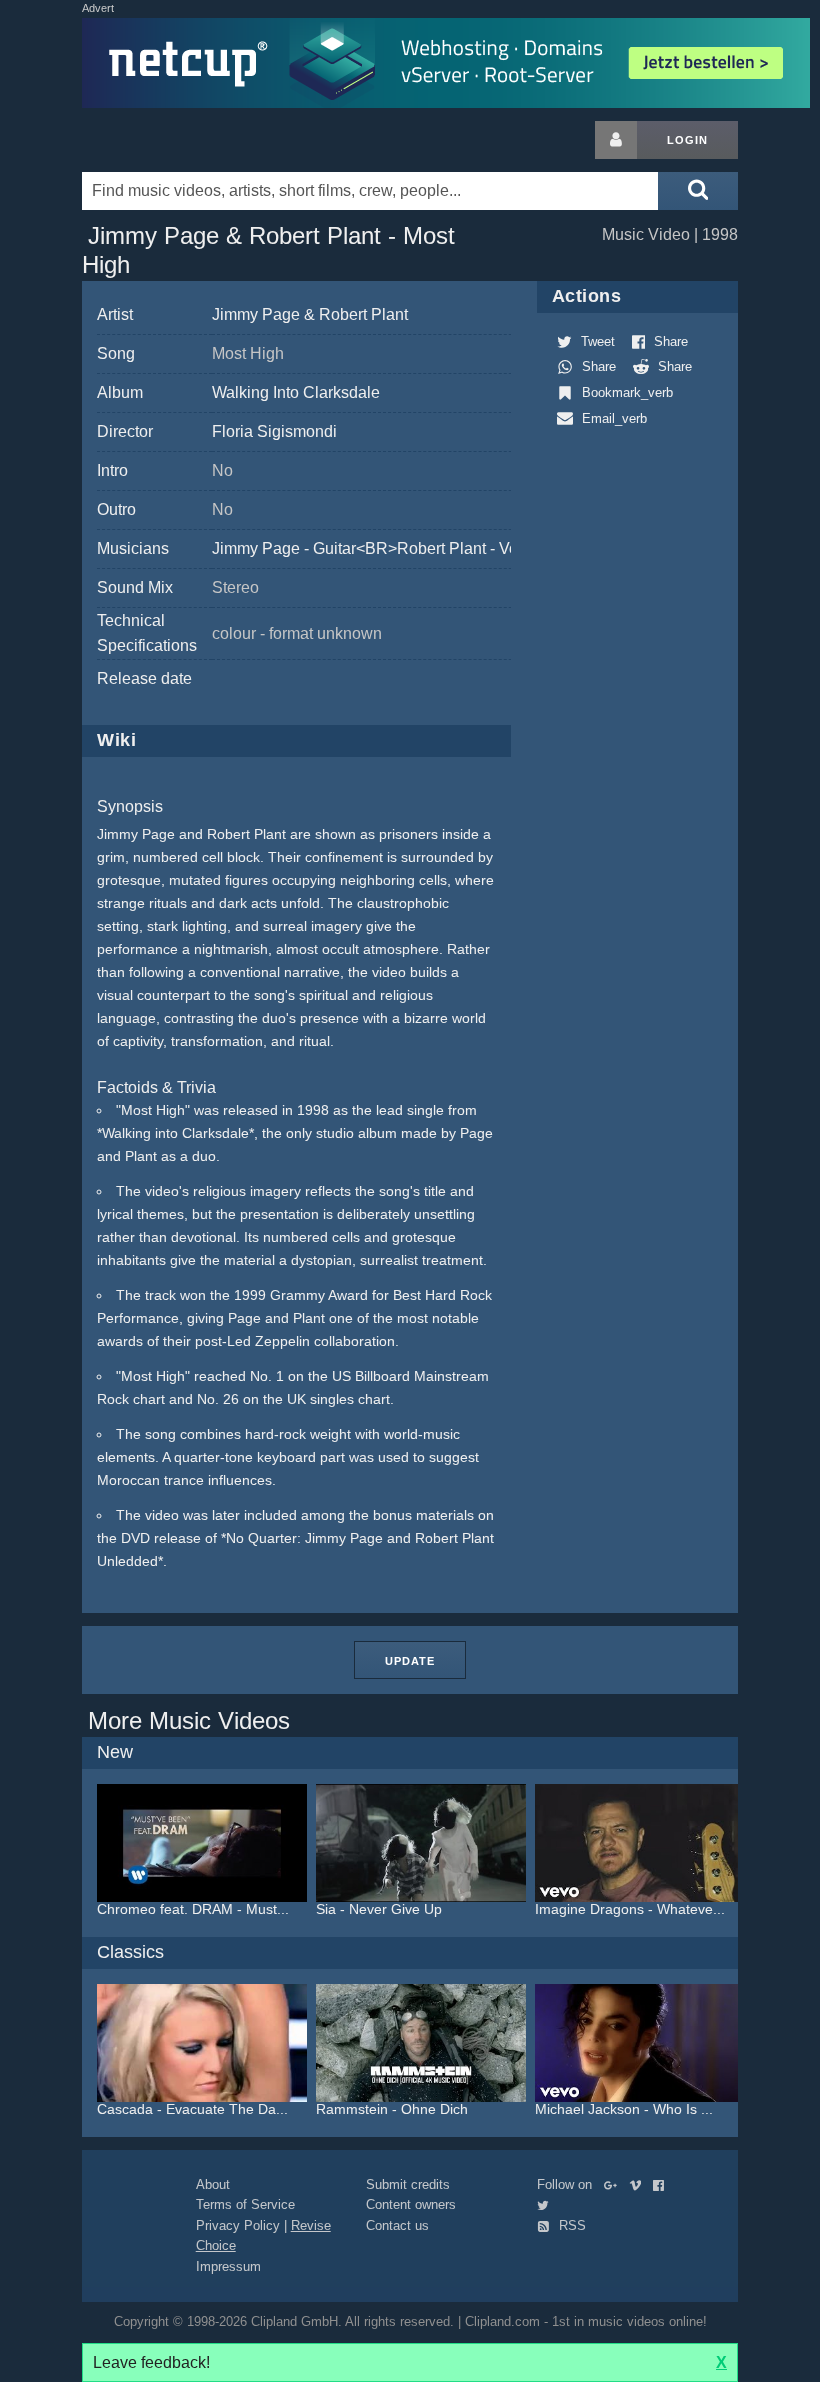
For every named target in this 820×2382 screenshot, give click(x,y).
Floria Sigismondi (274, 431)
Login (687, 140)
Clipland (187, 140)
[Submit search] (698, 191)
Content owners (411, 2204)
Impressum (228, 2266)
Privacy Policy (238, 2225)
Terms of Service (245, 2204)
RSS (570, 2225)
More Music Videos (189, 1720)
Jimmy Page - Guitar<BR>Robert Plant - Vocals (379, 548)
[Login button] (616, 140)
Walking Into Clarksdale (296, 392)
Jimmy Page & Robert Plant (310, 314)
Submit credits (408, 2184)
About (213, 2184)
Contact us (397, 2225)
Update (410, 1661)
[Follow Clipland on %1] (614, 2184)
